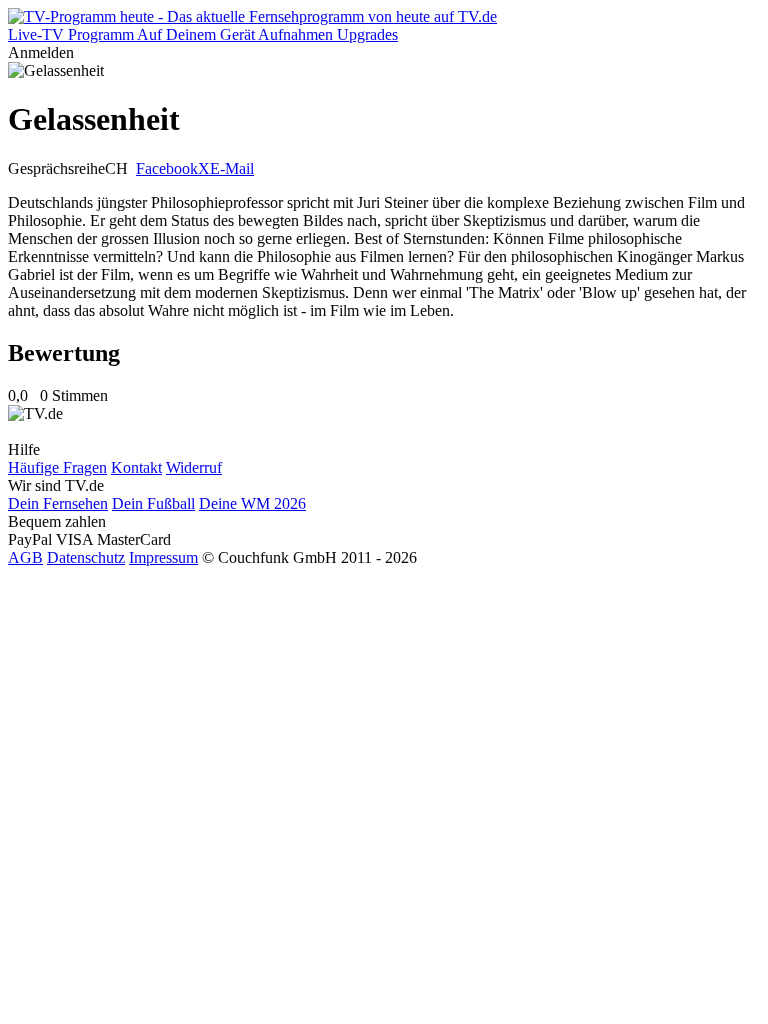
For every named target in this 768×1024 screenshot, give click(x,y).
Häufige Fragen (57, 467)
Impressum (163, 557)
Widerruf (194, 467)
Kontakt (136, 467)
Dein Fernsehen (58, 503)
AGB (25, 557)
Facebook (167, 168)
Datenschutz (86, 557)
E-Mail (232, 168)
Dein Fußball (153, 503)
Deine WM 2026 (252, 503)
